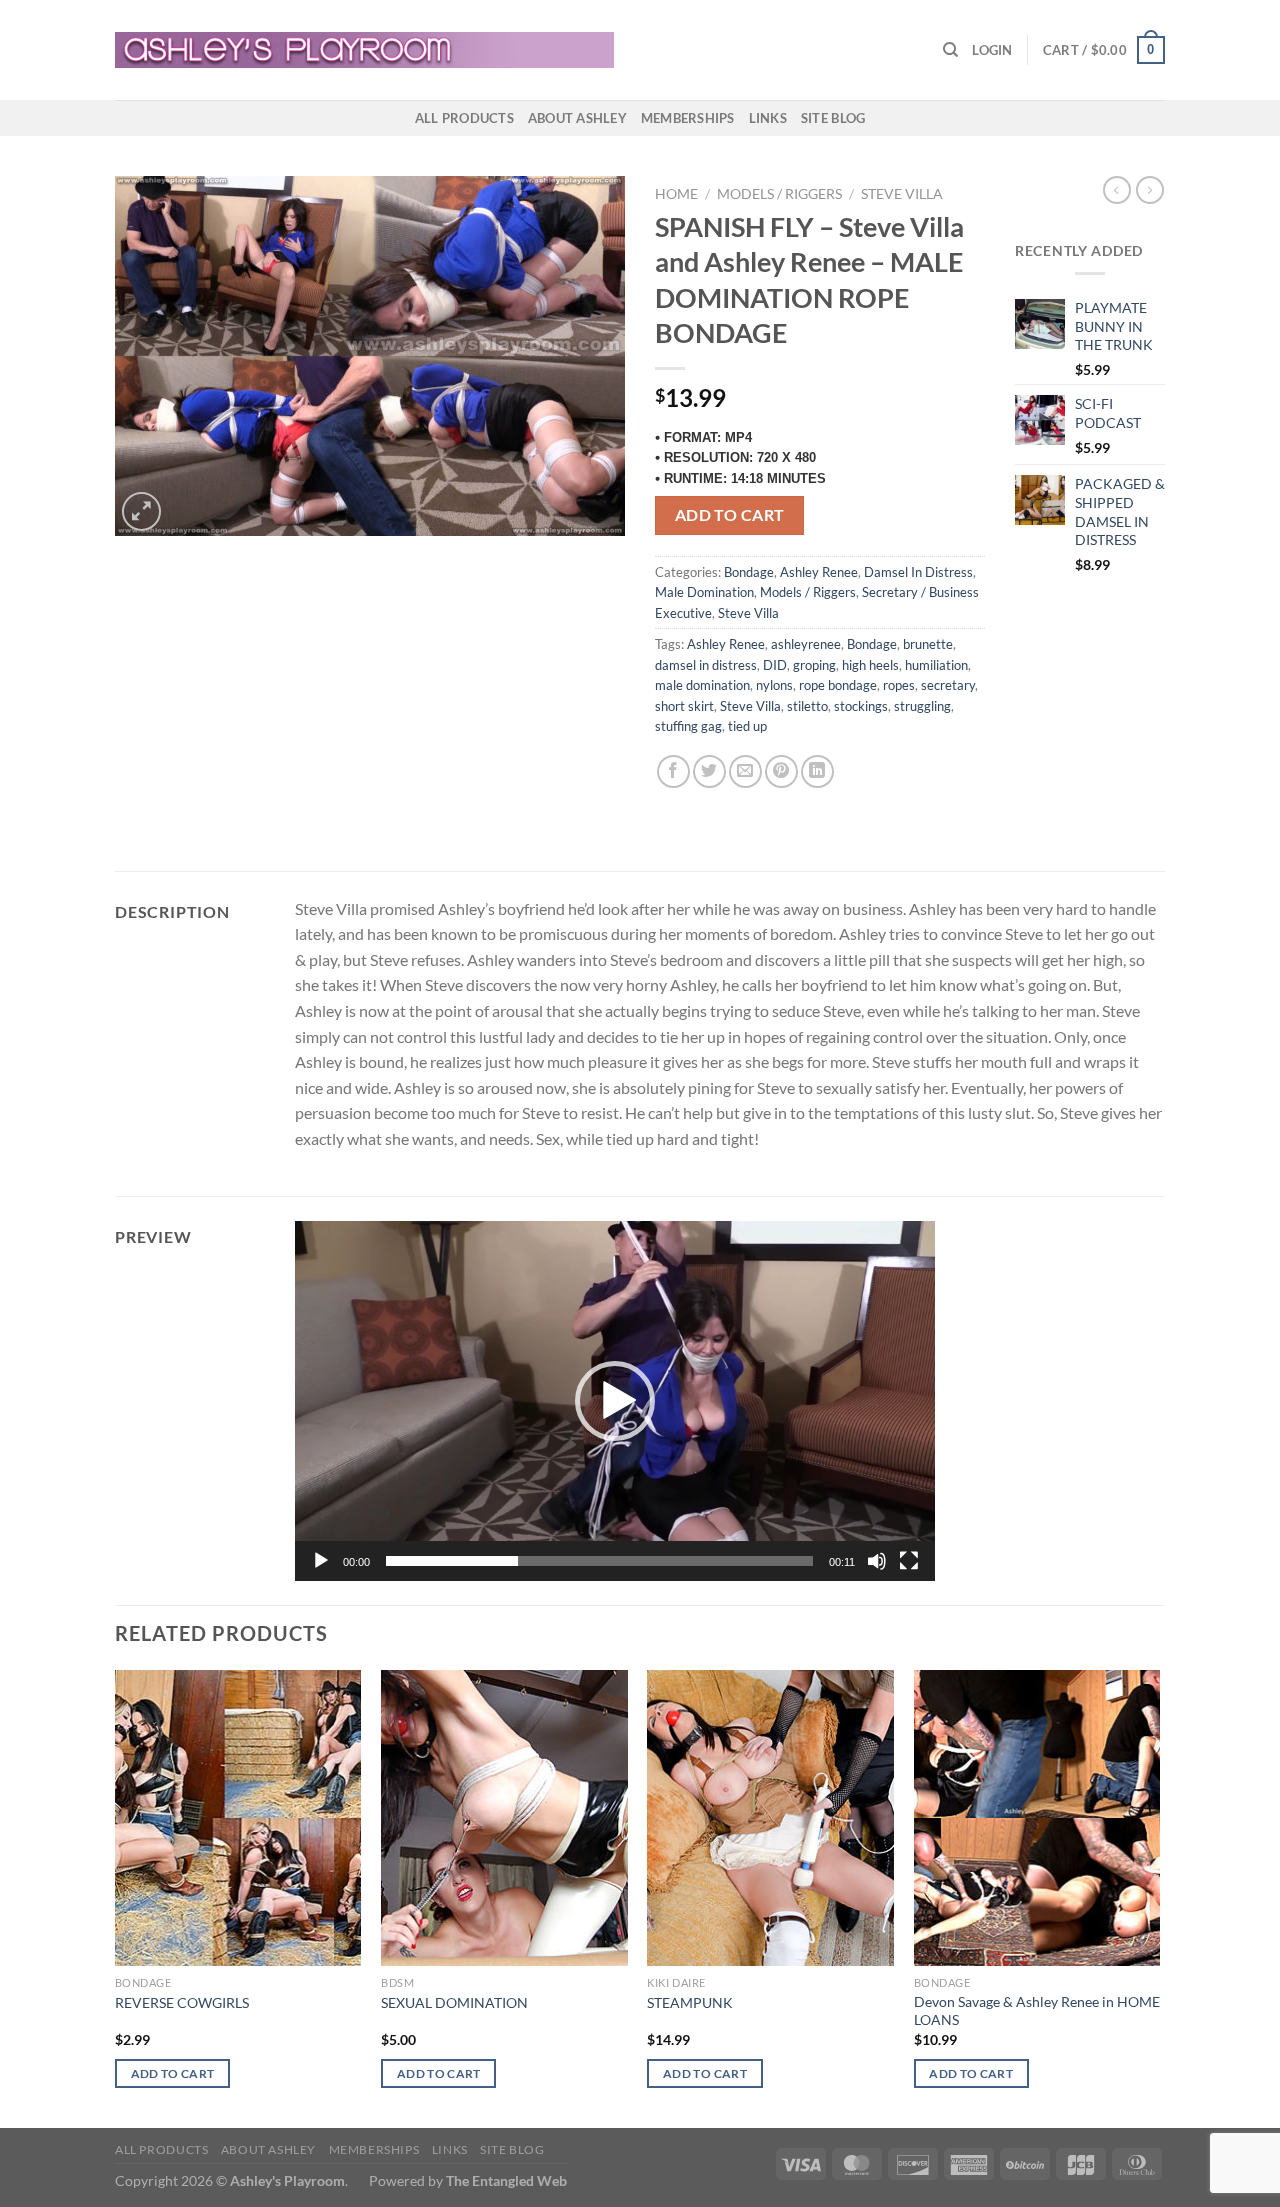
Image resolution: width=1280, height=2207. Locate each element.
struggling (922, 706)
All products (464, 118)
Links (768, 118)
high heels (870, 665)
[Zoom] (141, 511)
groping (814, 665)
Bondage (749, 572)
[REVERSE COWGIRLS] (238, 1818)
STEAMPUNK (690, 2002)
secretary (948, 685)
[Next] (1159, 1897)
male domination (702, 685)
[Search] (950, 50)
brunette (928, 644)
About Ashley (577, 118)
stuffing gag (688, 726)
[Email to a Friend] (745, 771)
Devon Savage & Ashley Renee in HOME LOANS (1037, 2011)
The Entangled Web (506, 2180)
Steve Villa (902, 194)
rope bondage (838, 685)
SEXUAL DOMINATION (454, 2002)
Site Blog (833, 118)
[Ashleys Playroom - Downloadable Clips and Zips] (364, 50)
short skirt (684, 706)
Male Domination (704, 592)
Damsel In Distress (918, 572)
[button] (615, 1401)
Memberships (688, 118)
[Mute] (877, 1561)
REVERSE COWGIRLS (182, 2002)
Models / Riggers (779, 194)
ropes (899, 685)
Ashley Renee (819, 572)
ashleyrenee (806, 644)
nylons (774, 685)
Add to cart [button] (173, 2073)
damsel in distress (706, 665)
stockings (861, 706)
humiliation (936, 665)
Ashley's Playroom (287, 2180)
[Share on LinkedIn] (817, 771)
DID (775, 665)
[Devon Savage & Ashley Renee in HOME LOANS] (1037, 1818)
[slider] (599, 1561)
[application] (615, 1401)
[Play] (321, 1561)
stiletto (807, 706)
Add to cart (730, 515)
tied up (747, 726)
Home (676, 194)
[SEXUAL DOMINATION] (504, 1818)
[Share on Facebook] (673, 771)
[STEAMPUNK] (770, 1818)
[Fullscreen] (909, 1561)
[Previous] (116, 1897)
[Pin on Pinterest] (781, 771)
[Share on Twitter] (709, 771)
